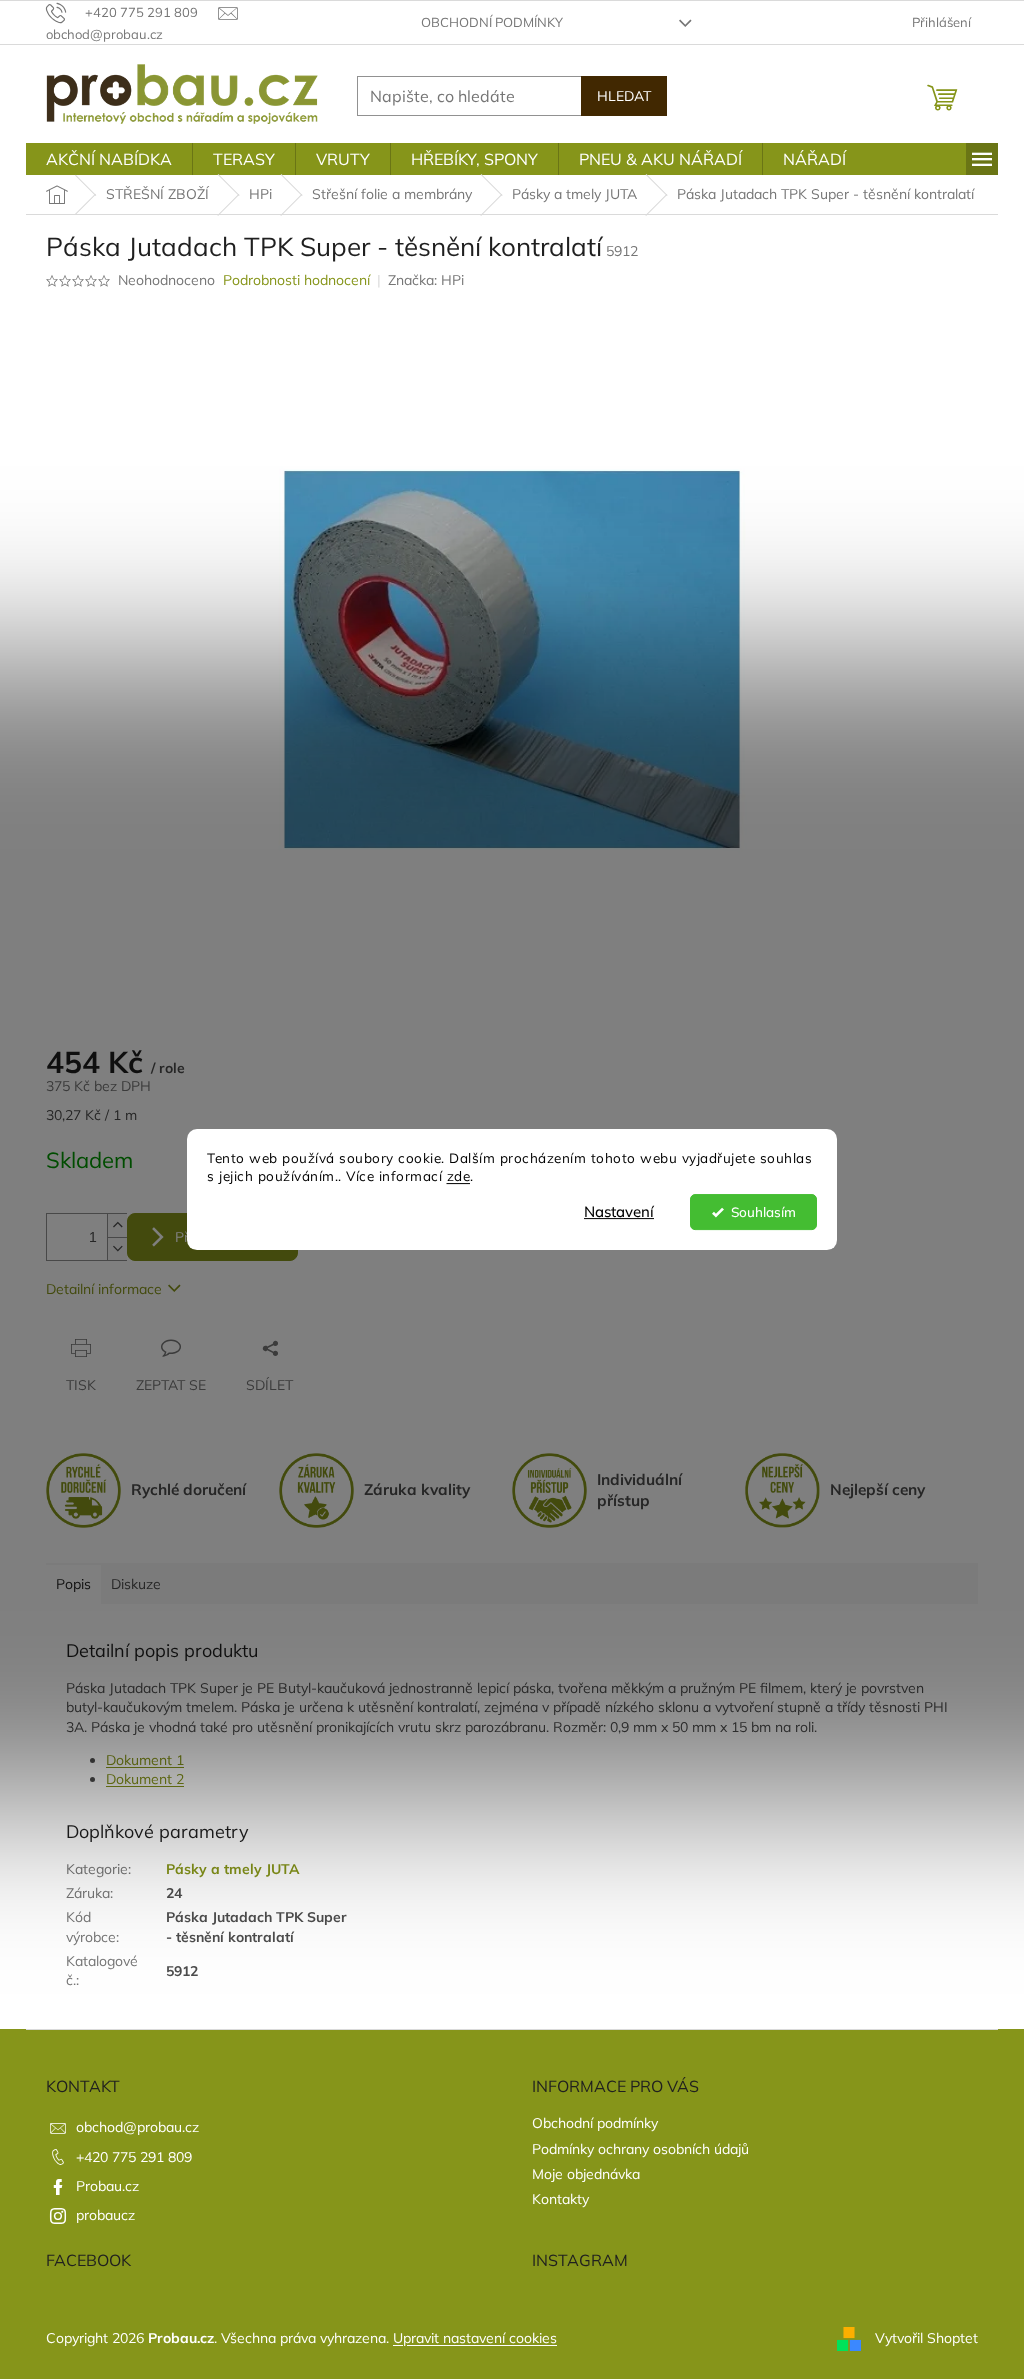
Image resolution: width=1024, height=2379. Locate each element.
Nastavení (619, 1211)
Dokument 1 (145, 1760)
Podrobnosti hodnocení (296, 280)
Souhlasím (763, 1211)
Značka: (426, 280)
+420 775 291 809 (134, 2157)
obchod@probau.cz (137, 2127)
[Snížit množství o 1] (117, 1248)
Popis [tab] (73, 1584)
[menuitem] (109, 159)
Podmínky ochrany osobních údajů (640, 2149)
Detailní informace (104, 1289)
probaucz (105, 2215)
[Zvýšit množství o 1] (117, 1225)
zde (459, 1176)
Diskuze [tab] (136, 1584)
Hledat (624, 96)
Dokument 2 (145, 1779)
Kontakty (560, 2199)
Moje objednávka (586, 2174)
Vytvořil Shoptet (926, 2337)
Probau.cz (107, 2186)
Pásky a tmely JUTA (233, 1869)
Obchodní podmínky (492, 22)
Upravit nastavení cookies (475, 2338)
